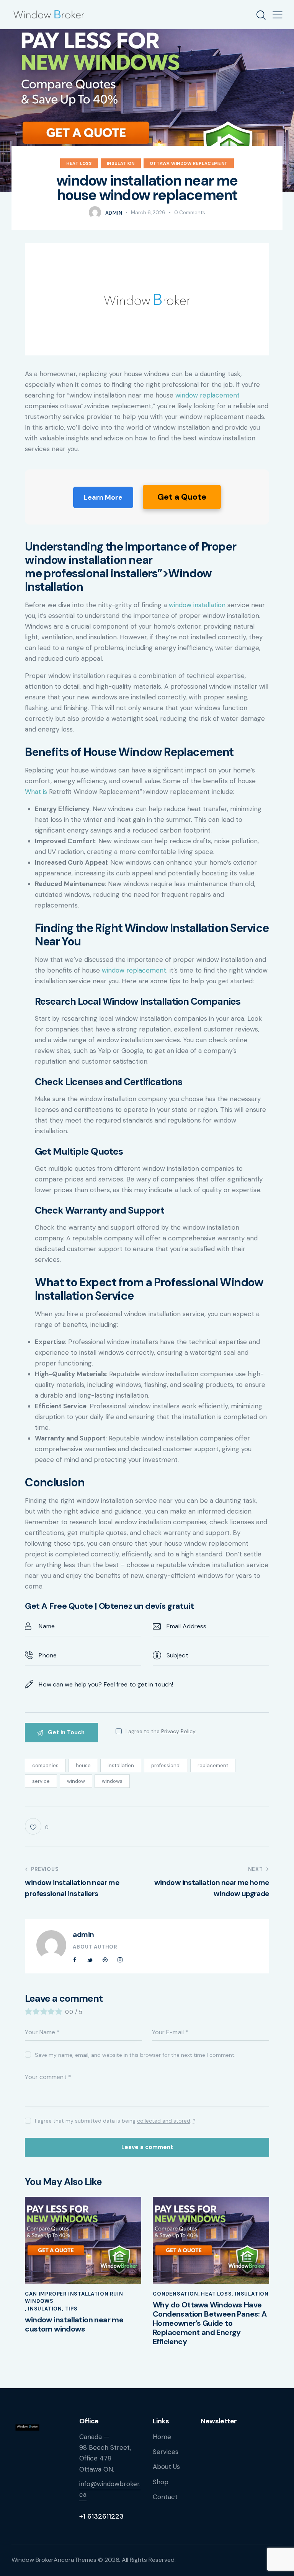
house (83, 1765)
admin (83, 1935)
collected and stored (164, 2121)
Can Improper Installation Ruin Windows (74, 2298)
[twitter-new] (90, 1960)
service (41, 1781)
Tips (71, 2309)
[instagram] (120, 1960)
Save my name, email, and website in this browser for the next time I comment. (135, 2055)
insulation (121, 163)
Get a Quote (182, 497)
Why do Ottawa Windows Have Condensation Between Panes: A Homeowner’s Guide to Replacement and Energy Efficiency (210, 2323)
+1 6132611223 (101, 2516)
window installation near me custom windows (74, 2324)
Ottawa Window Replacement (189, 163)
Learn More (103, 497)
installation (121, 1765)
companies (45, 1765)
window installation (197, 605)
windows (112, 1781)
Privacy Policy (178, 1731)
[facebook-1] (75, 1960)
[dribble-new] (105, 1960)
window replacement (207, 395)
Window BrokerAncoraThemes (54, 2560)
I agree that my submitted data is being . (115, 2121)
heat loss (79, 163)
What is (36, 792)
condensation (176, 2294)
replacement (213, 1765)
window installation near (88, 560)
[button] (278, 15)
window (76, 1781)
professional (166, 1765)
